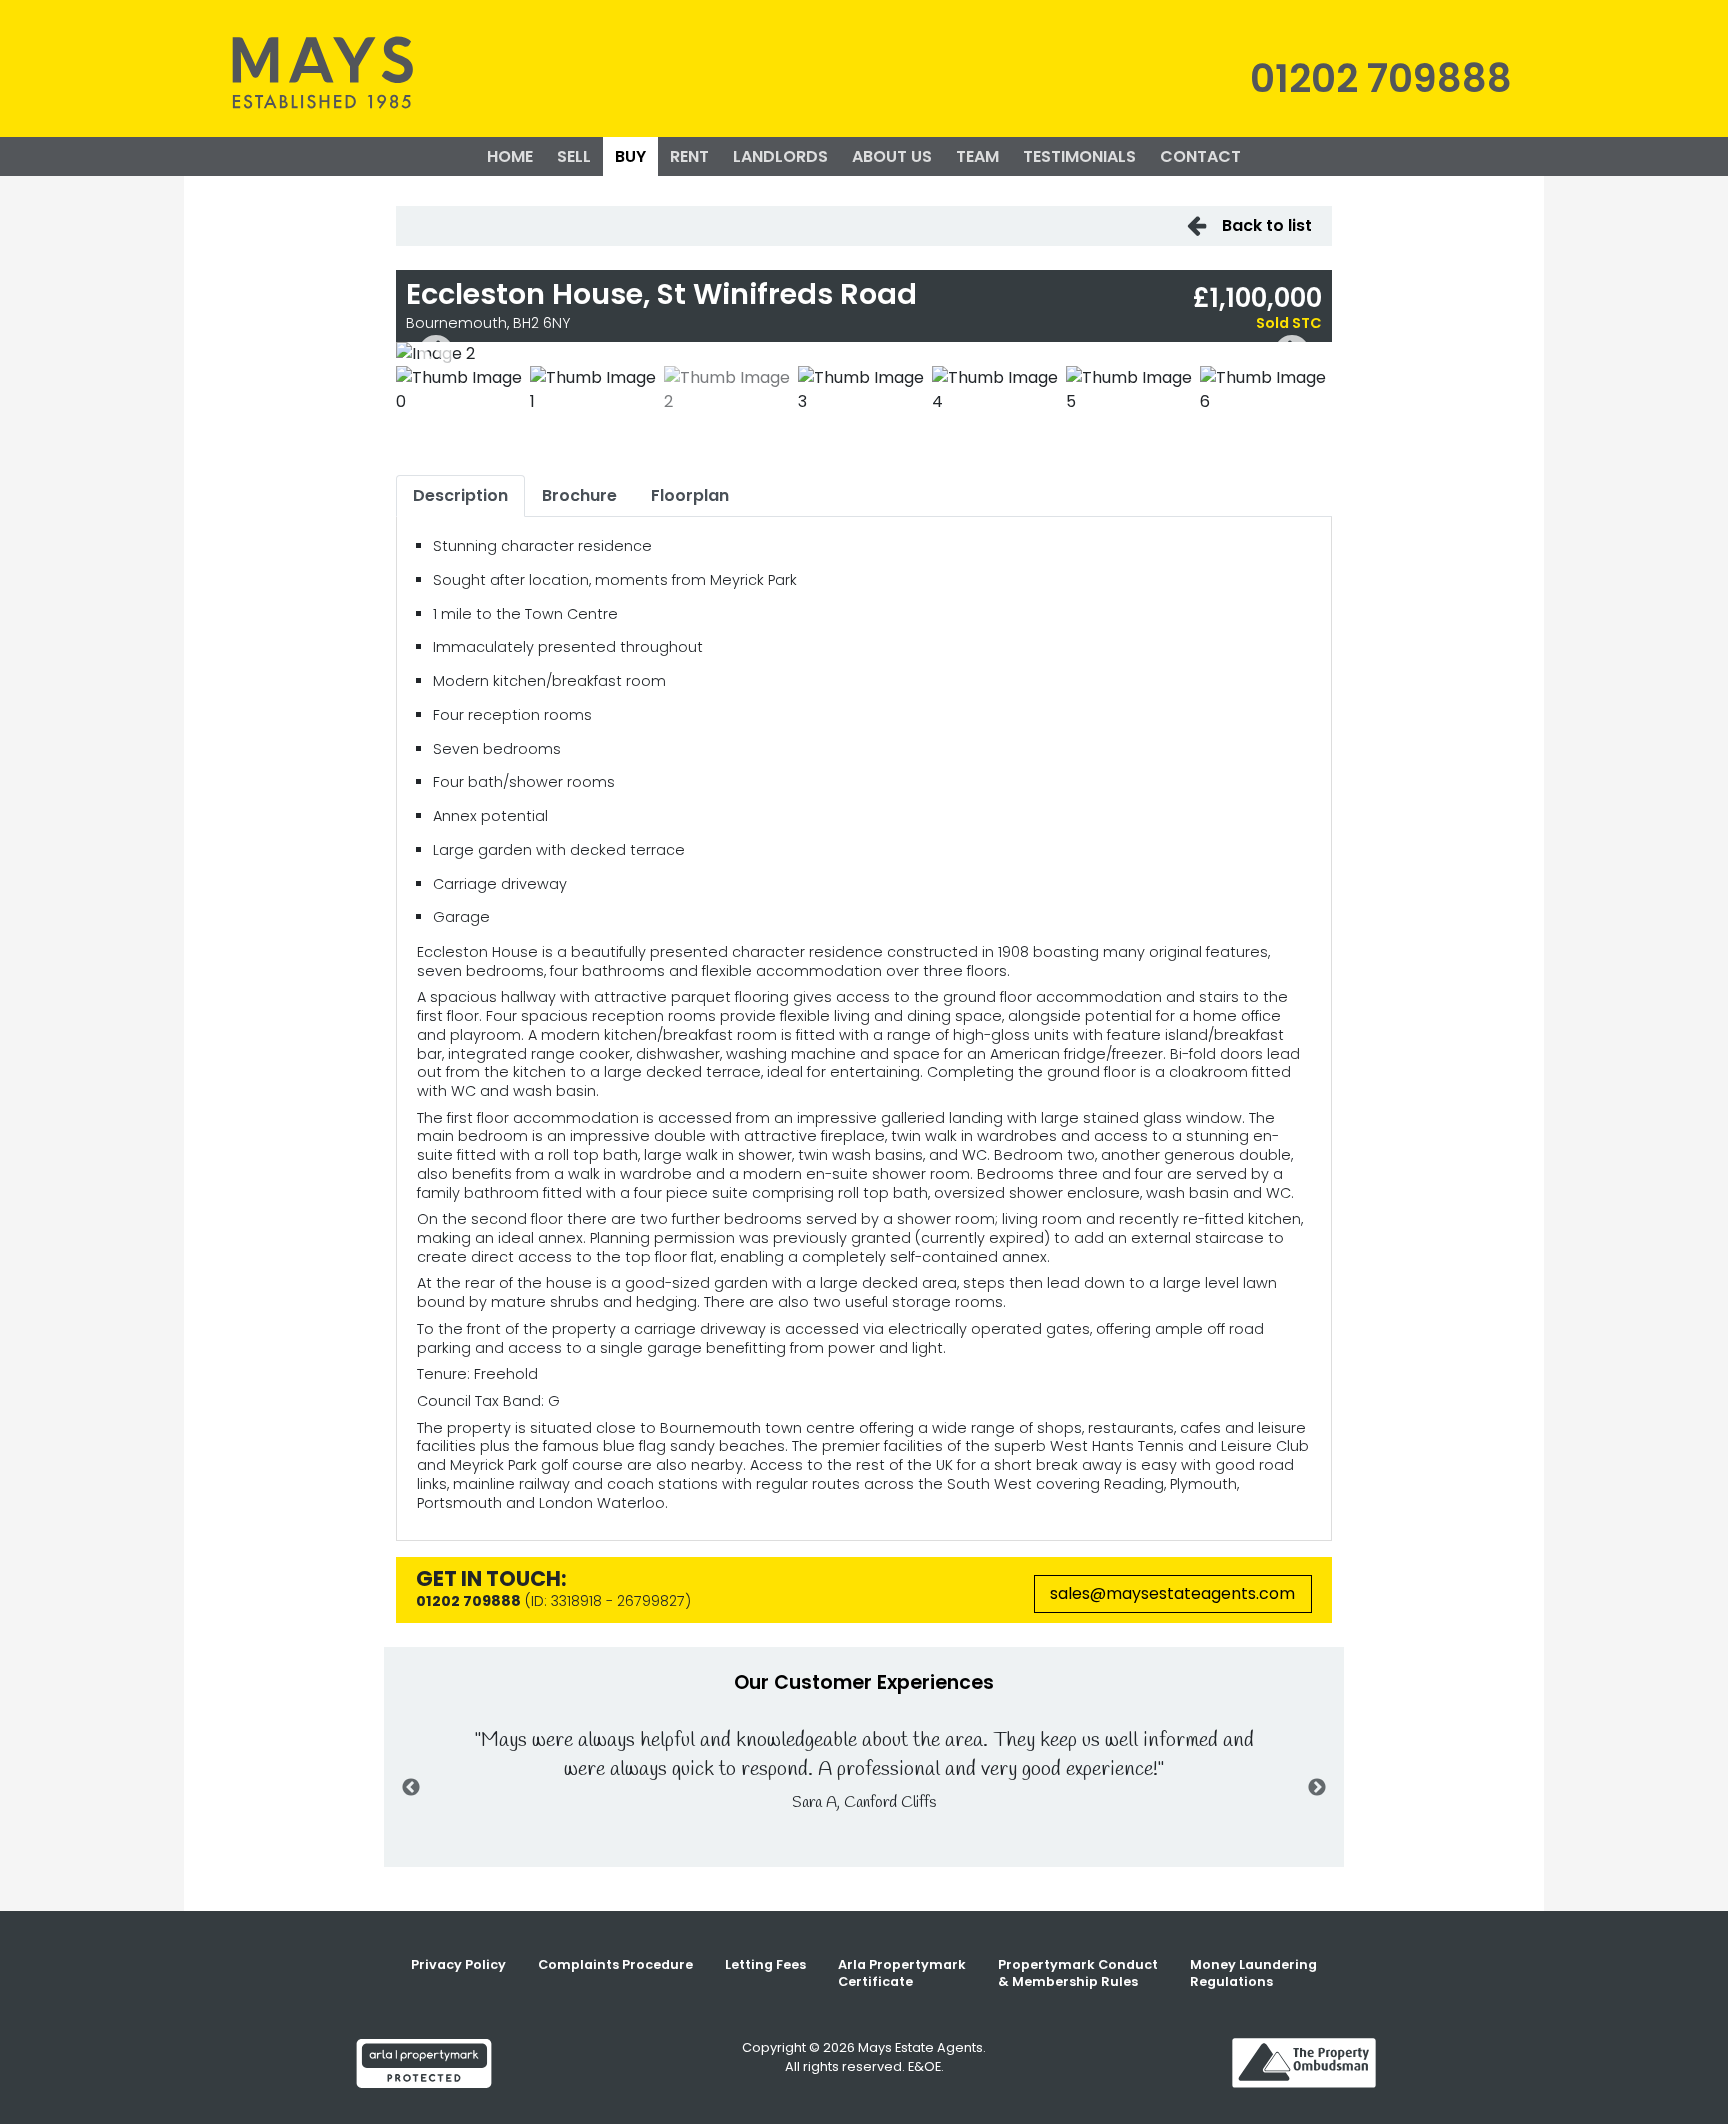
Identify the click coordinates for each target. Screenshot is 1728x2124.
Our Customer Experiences (864, 1682)
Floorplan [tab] (690, 495)
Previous (436, 354)
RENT (689, 156)
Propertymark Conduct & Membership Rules (1078, 1973)
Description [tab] (460, 495)
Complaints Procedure (615, 1964)
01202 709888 (1381, 78)
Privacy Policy (458, 1964)
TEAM (977, 156)
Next (1292, 354)
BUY (630, 156)
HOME (510, 156)
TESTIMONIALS (1079, 156)
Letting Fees (765, 1964)
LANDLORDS (780, 156)
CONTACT (1200, 156)
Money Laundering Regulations (1253, 1973)
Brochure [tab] (579, 495)
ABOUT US (892, 156)
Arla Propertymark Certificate (902, 1973)
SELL (574, 156)
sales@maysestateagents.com (1172, 1593)
